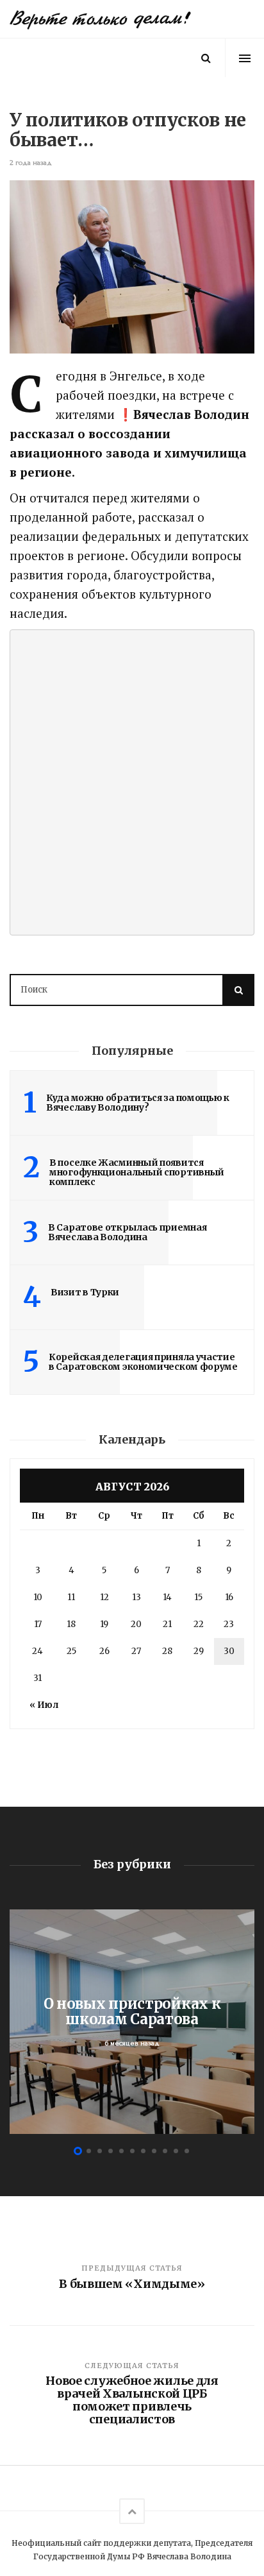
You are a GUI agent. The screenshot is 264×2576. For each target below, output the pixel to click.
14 (167, 1597)
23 (229, 1624)
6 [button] (132, 2151)
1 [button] (78, 2151)
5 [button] (121, 2151)
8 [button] (154, 2151)
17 (38, 1624)
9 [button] (165, 2151)
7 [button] (143, 2151)
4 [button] (111, 2151)
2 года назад (31, 163)
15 (198, 1597)
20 (136, 1624)
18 (71, 1624)
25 (71, 1651)
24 (37, 1651)
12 (104, 1597)
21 (167, 1624)
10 (38, 1597)
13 (136, 1597)
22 (199, 1624)
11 (71, 1597)
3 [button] (100, 2151)
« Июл (44, 1705)
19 (104, 1624)
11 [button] (187, 2151)
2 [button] (89, 2151)
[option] (132, 2022)
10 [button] (176, 2151)
